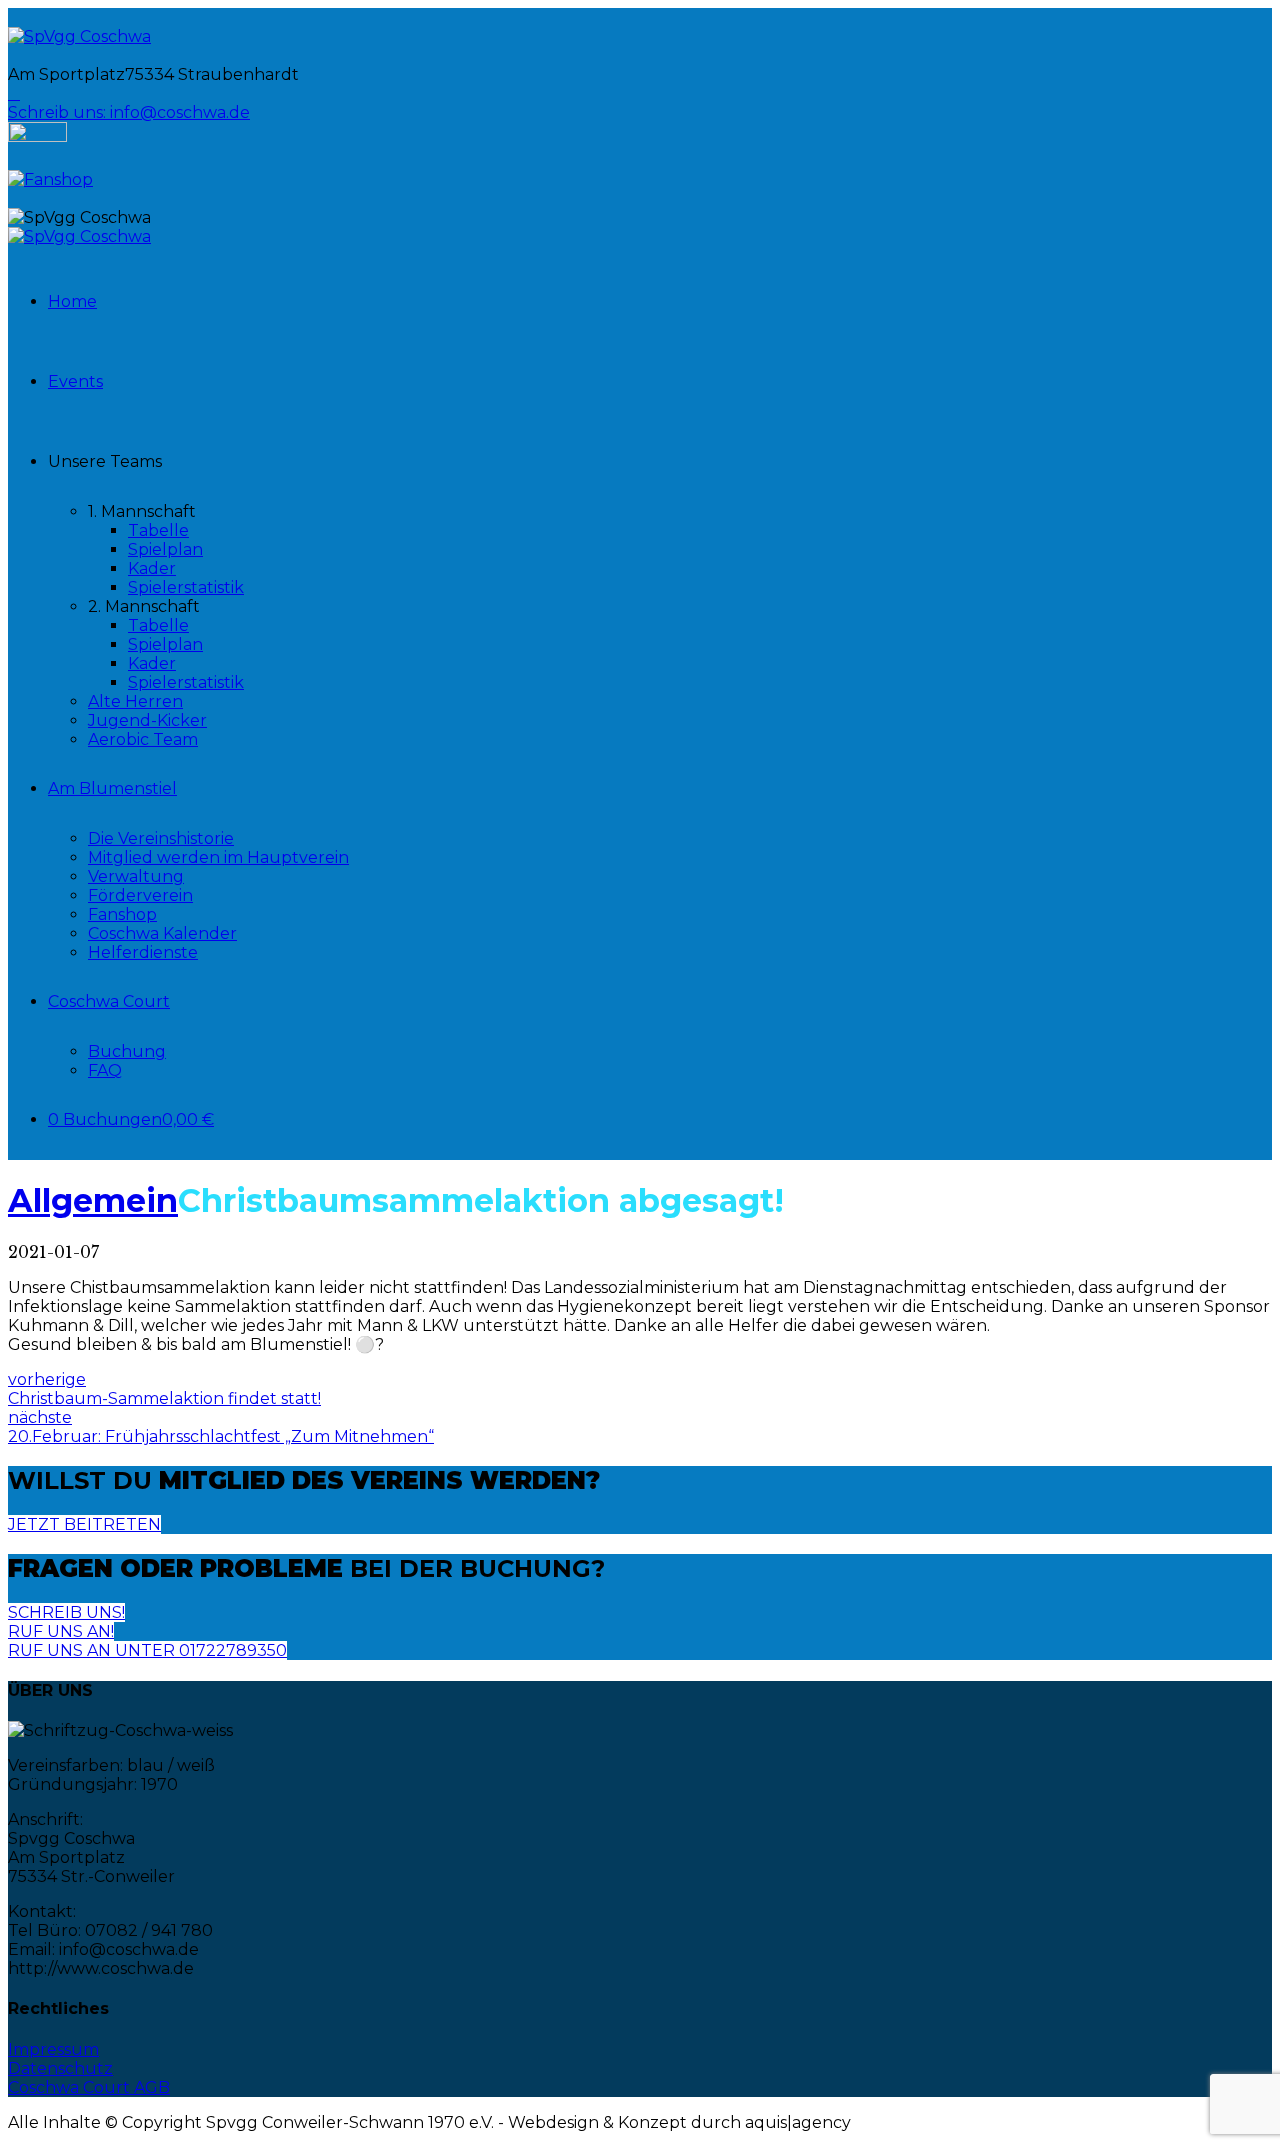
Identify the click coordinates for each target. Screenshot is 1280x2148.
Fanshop (122, 914)
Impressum (53, 2049)
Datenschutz (60, 2068)
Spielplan (165, 549)
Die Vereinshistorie (161, 838)
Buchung (127, 1051)
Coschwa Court (109, 1001)
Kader (152, 568)
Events (75, 381)
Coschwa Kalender (162, 933)
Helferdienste (143, 952)
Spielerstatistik (186, 587)
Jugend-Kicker (147, 720)
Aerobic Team (143, 739)
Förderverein (140, 895)
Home (72, 301)
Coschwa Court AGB (89, 2087)
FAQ (105, 1070)
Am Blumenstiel (112, 788)
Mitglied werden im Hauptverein (218, 857)
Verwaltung (136, 876)
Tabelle (158, 530)
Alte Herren (135, 701)
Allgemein (93, 1200)
